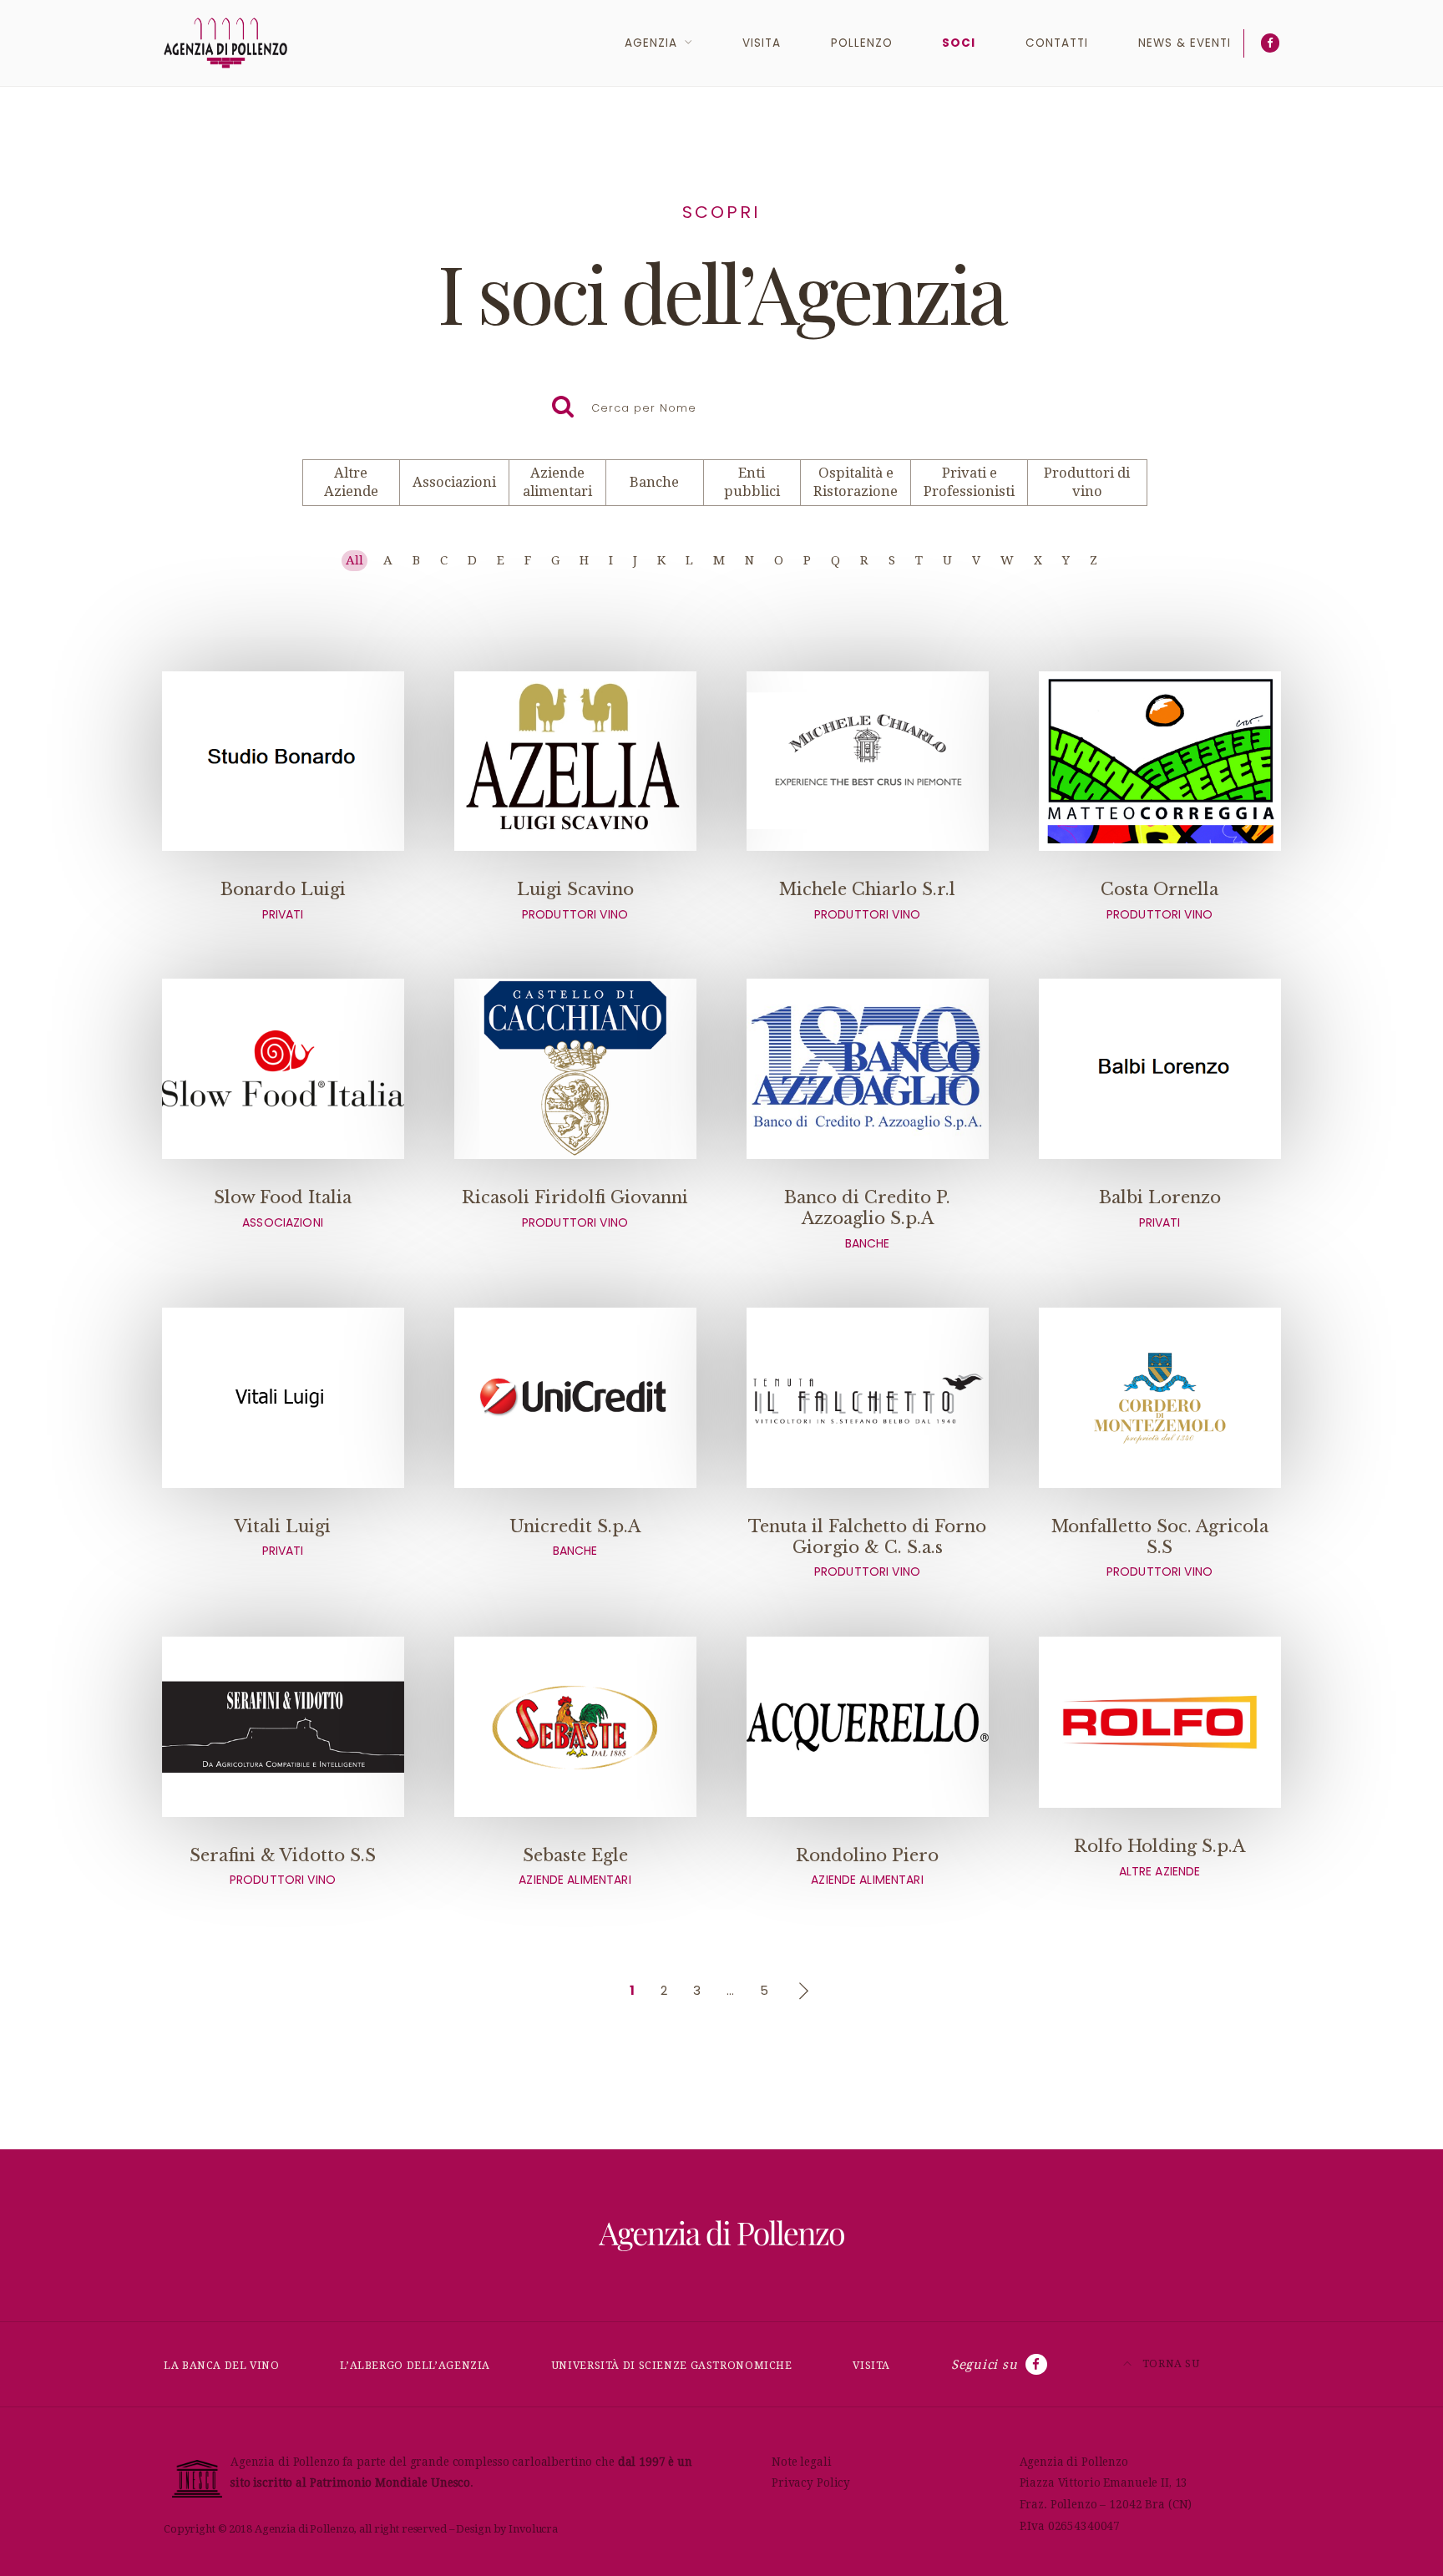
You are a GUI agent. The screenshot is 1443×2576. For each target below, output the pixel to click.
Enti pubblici (752, 482)
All (354, 560)
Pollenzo (862, 43)
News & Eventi (1185, 43)
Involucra (533, 2529)
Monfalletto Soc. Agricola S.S (1160, 1548)
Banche (654, 482)
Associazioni (454, 482)
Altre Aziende (351, 482)
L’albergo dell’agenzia (415, 2365)
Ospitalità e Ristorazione (856, 482)
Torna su (1170, 2363)
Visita (762, 43)
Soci (959, 43)
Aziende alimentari (557, 482)
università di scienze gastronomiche (672, 2365)
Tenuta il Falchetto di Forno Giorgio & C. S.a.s (867, 1548)
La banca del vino (222, 2365)
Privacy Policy (811, 2482)
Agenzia (651, 43)
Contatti (1057, 43)
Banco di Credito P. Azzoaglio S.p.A (867, 1219)
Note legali (802, 2462)
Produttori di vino (1087, 482)
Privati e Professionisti (969, 482)
